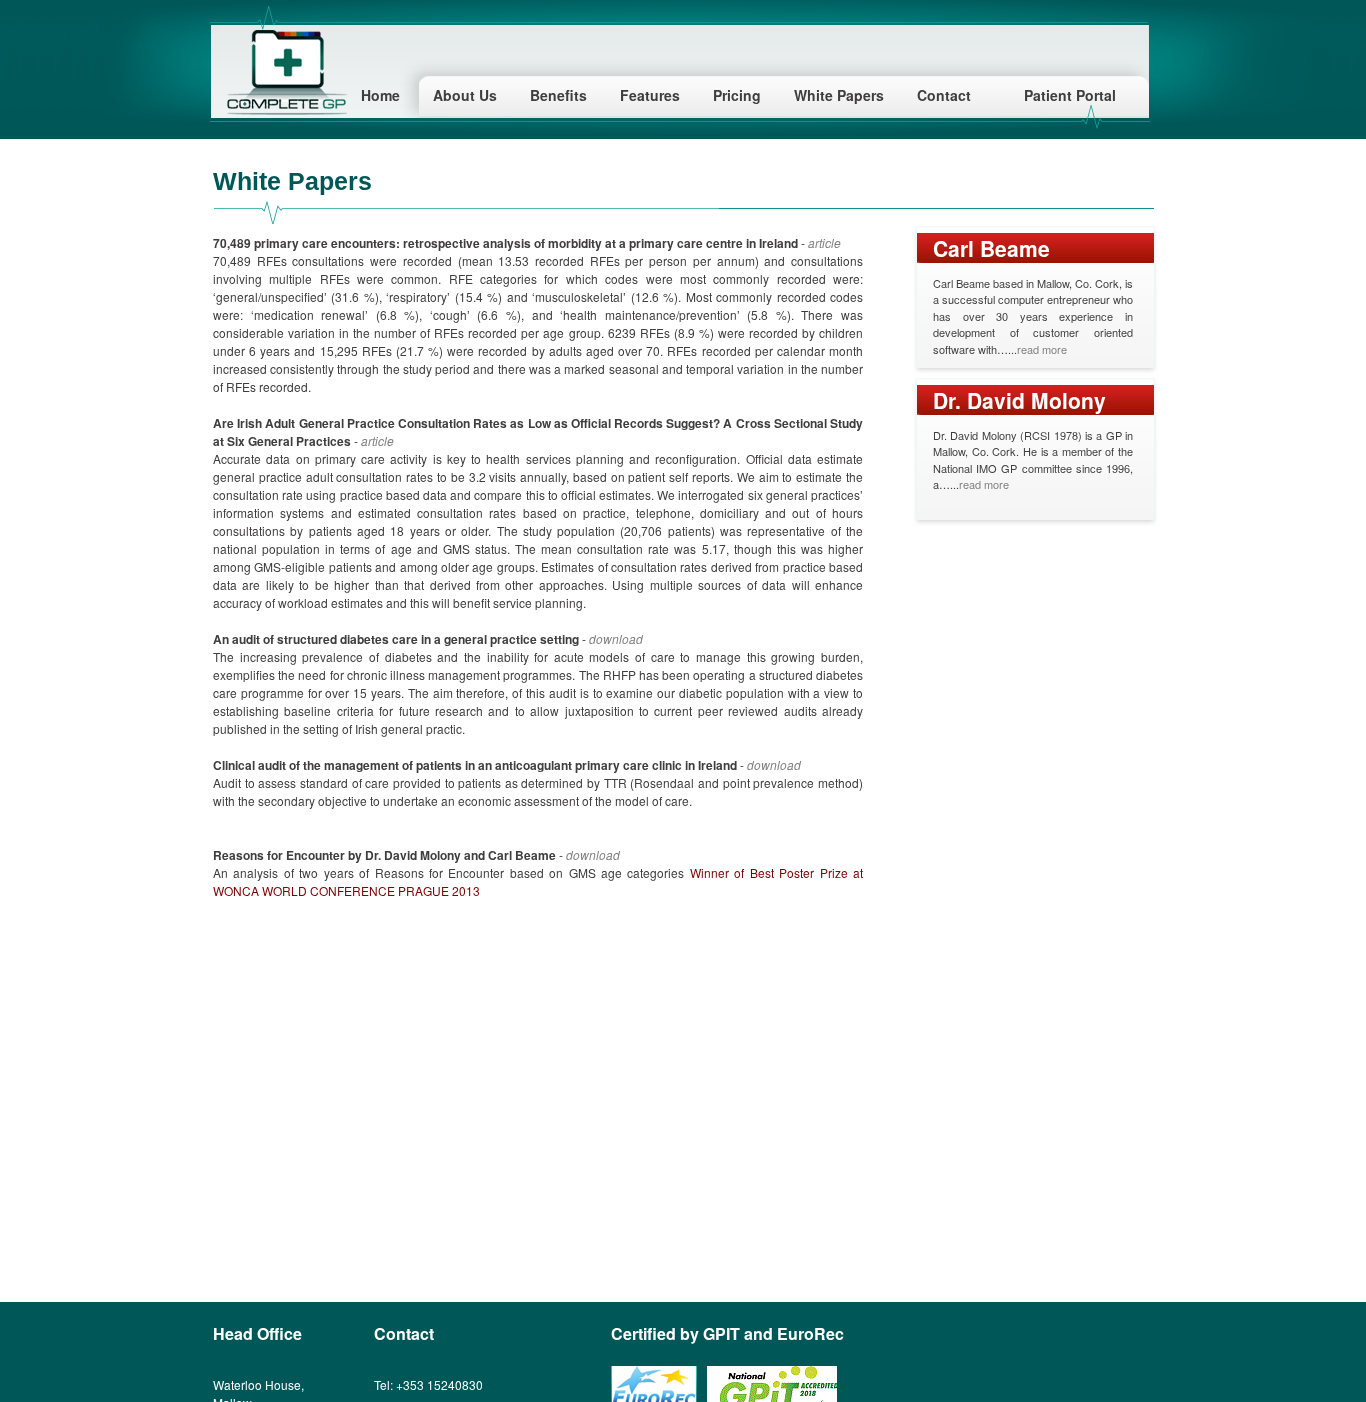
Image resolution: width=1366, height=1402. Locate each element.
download (616, 638)
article (824, 242)
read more (1042, 349)
